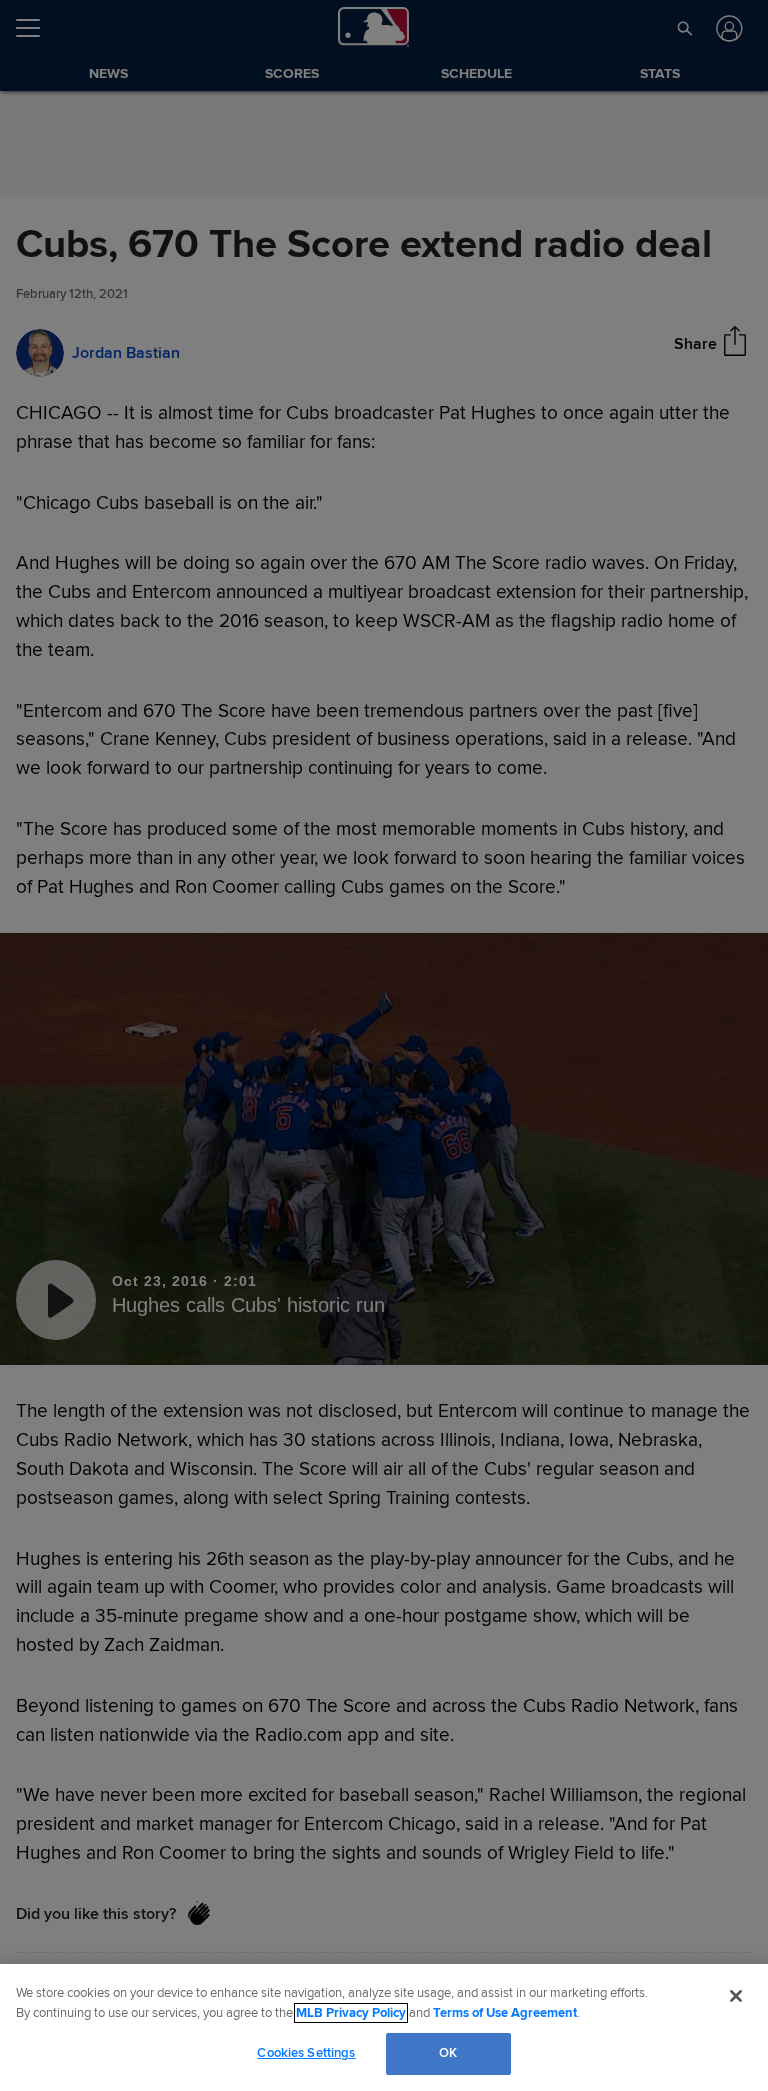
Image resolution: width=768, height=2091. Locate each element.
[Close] (736, 1996)
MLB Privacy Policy (351, 2013)
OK (448, 2053)
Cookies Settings (306, 2053)
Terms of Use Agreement (505, 2013)
